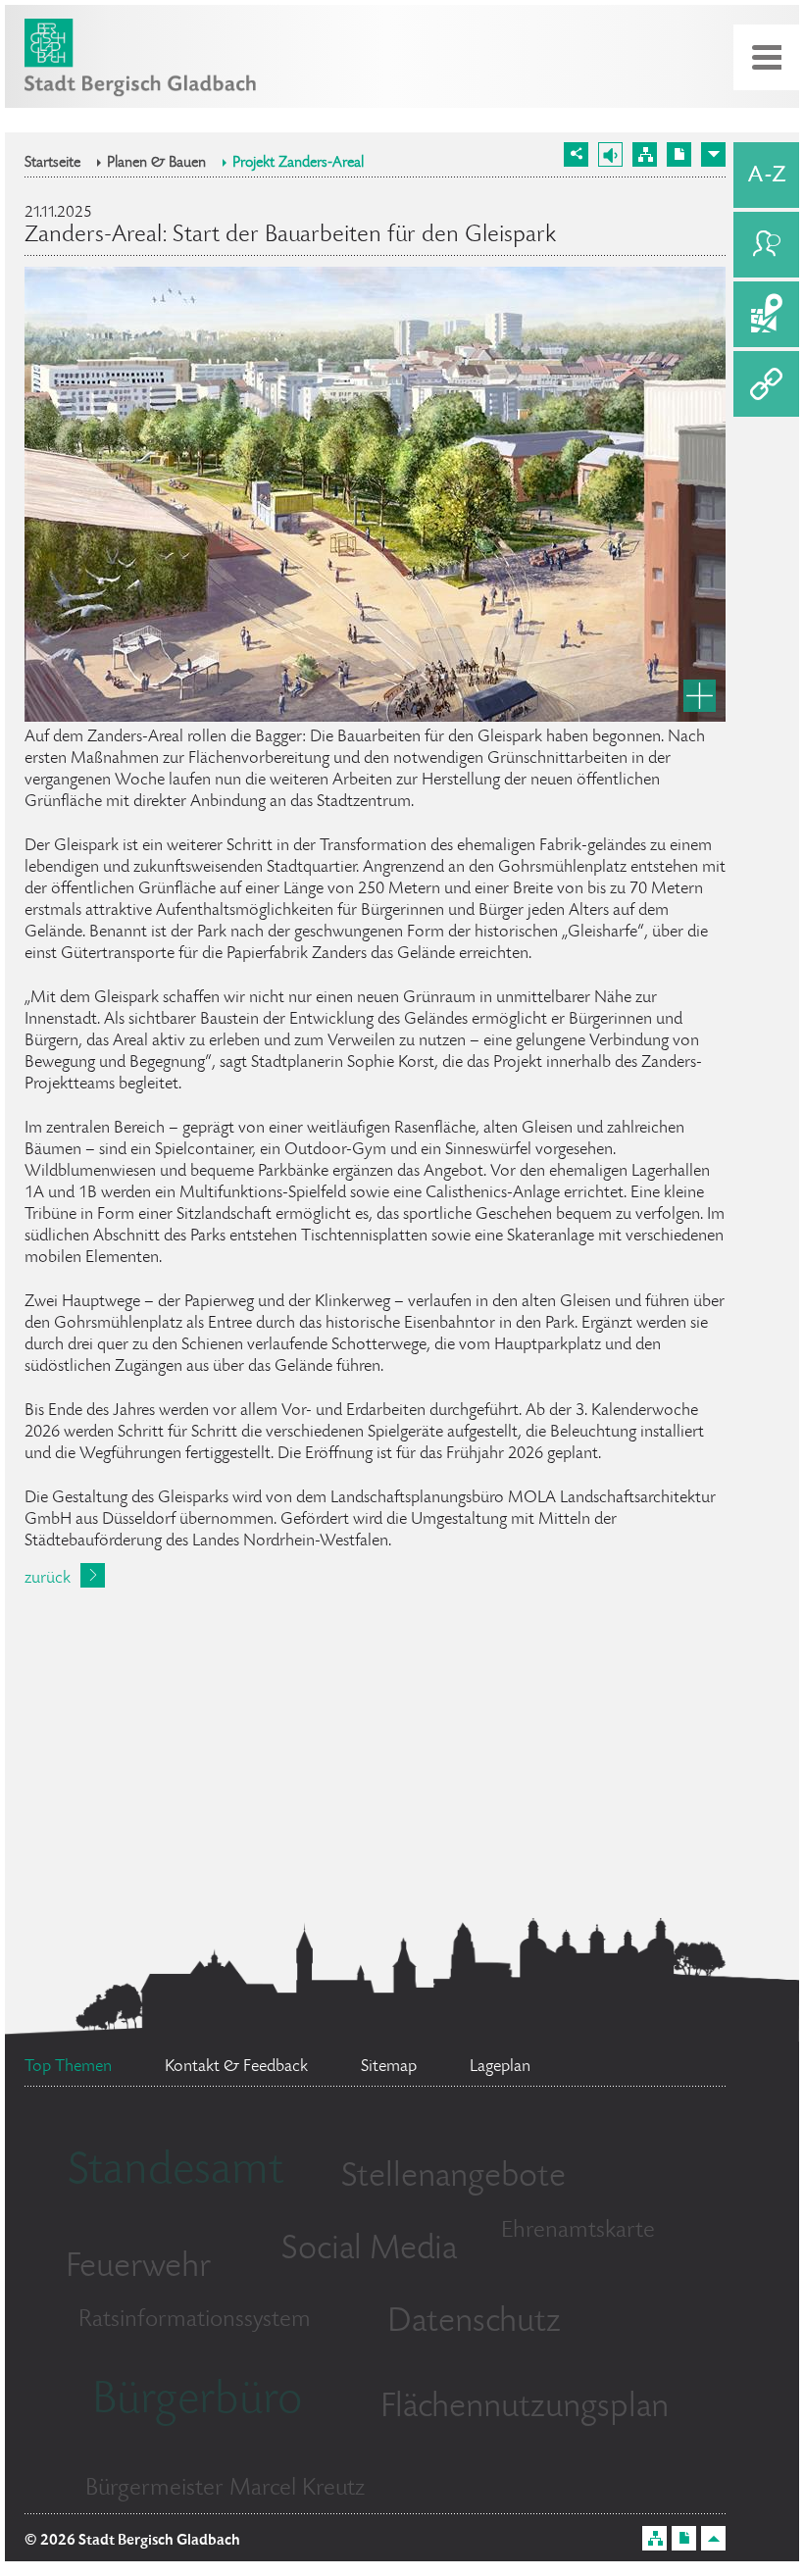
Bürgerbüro (197, 2402)
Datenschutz (474, 2323)
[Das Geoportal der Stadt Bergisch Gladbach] (766, 314)
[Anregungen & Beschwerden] (766, 245)
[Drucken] (679, 154)
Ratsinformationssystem (195, 2321)
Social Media (369, 2250)
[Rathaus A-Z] (766, 175)
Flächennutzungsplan (525, 2408)
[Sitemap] (645, 154)
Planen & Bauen (156, 164)
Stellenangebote (453, 2178)
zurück (48, 1579)
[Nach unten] (713, 154)
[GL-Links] (766, 384)
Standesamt (176, 2173)
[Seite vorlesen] (610, 154)
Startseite (52, 164)
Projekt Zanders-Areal (298, 164)
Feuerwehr (138, 2268)
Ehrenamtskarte (578, 2231)
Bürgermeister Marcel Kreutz (225, 2489)
